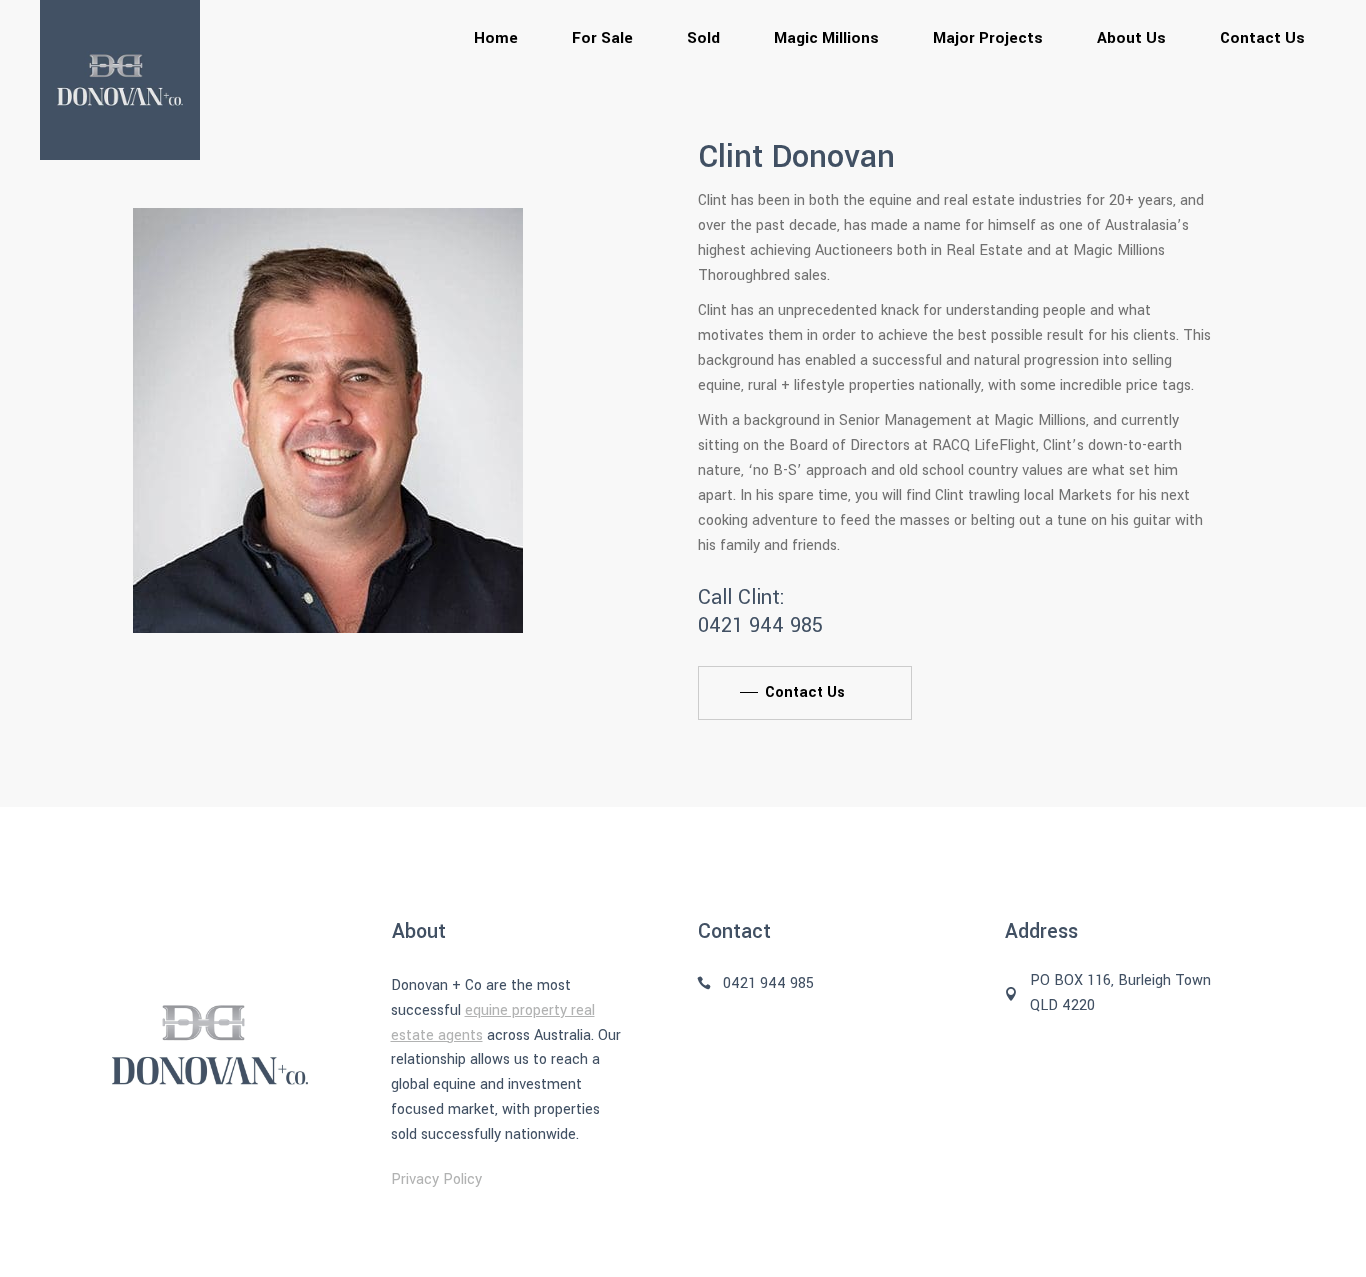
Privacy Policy (436, 1179)
